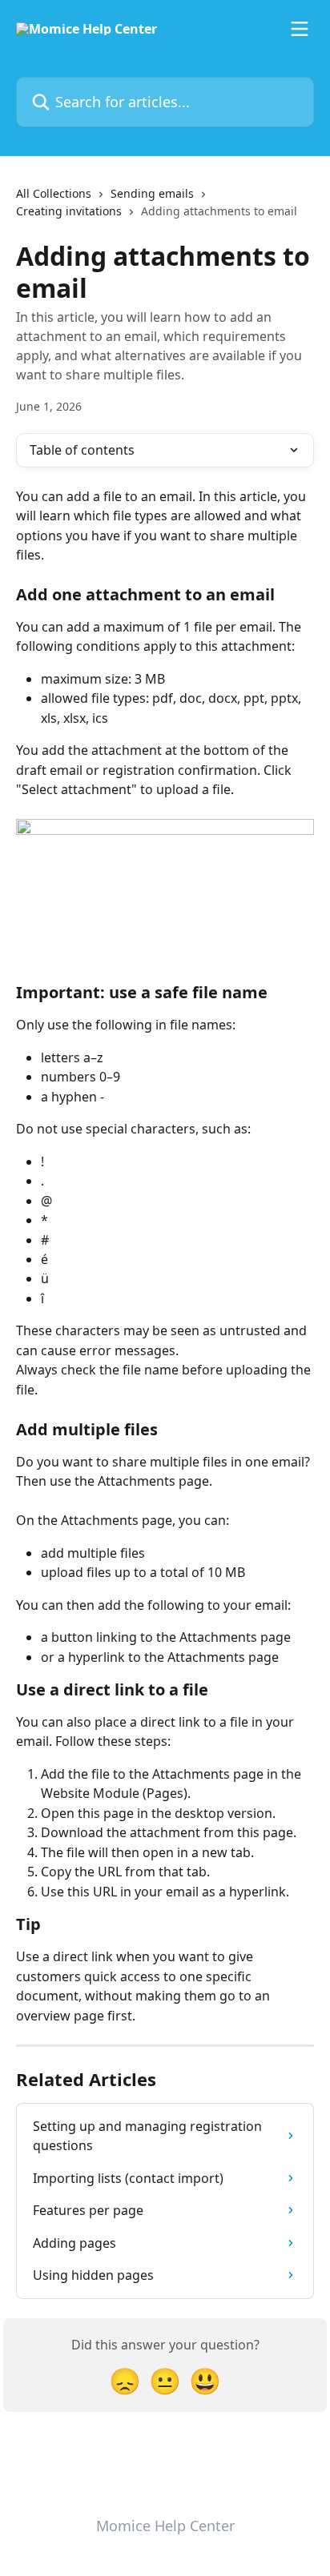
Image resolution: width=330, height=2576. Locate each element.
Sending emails (152, 193)
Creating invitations (69, 211)
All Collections (54, 193)
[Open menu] (300, 29)
